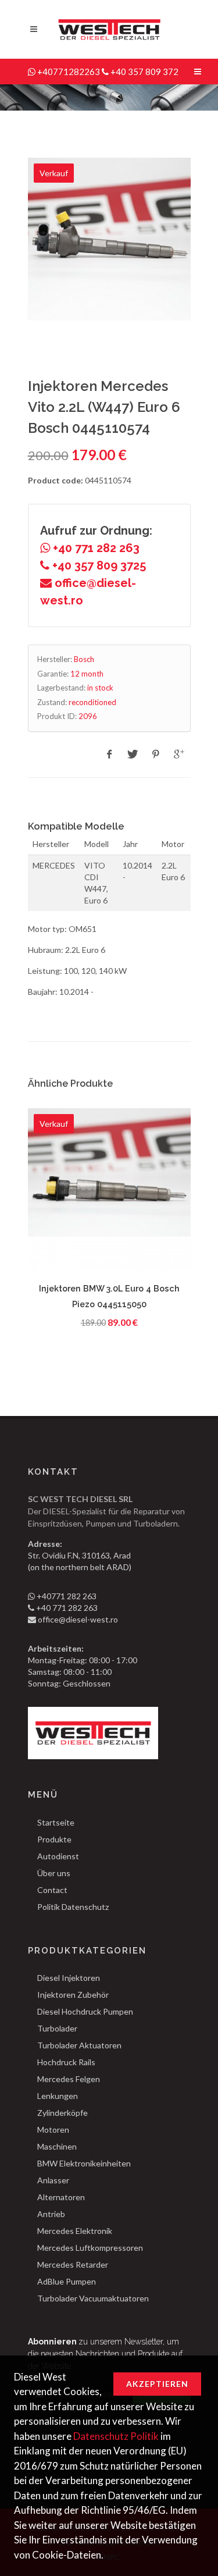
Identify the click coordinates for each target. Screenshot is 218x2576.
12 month (87, 674)
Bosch (84, 659)
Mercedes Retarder (73, 2264)
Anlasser (53, 2180)
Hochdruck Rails (66, 2062)
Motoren (53, 2130)
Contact (52, 1890)
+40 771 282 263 (95, 548)
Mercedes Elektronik (75, 2231)
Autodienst (58, 1856)
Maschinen (57, 2146)
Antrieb (51, 2214)
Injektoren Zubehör (73, 1995)
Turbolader (57, 2028)
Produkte (54, 1839)
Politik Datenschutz (73, 1907)
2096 (88, 716)
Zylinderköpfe (62, 2113)
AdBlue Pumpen (67, 2281)
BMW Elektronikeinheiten (84, 2163)
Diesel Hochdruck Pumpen (85, 2011)
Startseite (56, 1822)
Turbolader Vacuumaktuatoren (93, 2298)
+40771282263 (69, 72)
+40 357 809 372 (144, 72)
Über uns (54, 1873)
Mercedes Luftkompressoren (90, 2248)
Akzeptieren (157, 2384)
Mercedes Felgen (69, 2079)
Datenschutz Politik (116, 2436)
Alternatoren (61, 2197)
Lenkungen (58, 2096)
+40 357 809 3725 (98, 565)
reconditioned (92, 702)
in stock (100, 688)
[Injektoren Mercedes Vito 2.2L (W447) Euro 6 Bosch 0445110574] (109, 239)
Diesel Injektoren (69, 1978)
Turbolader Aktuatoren (79, 2045)
